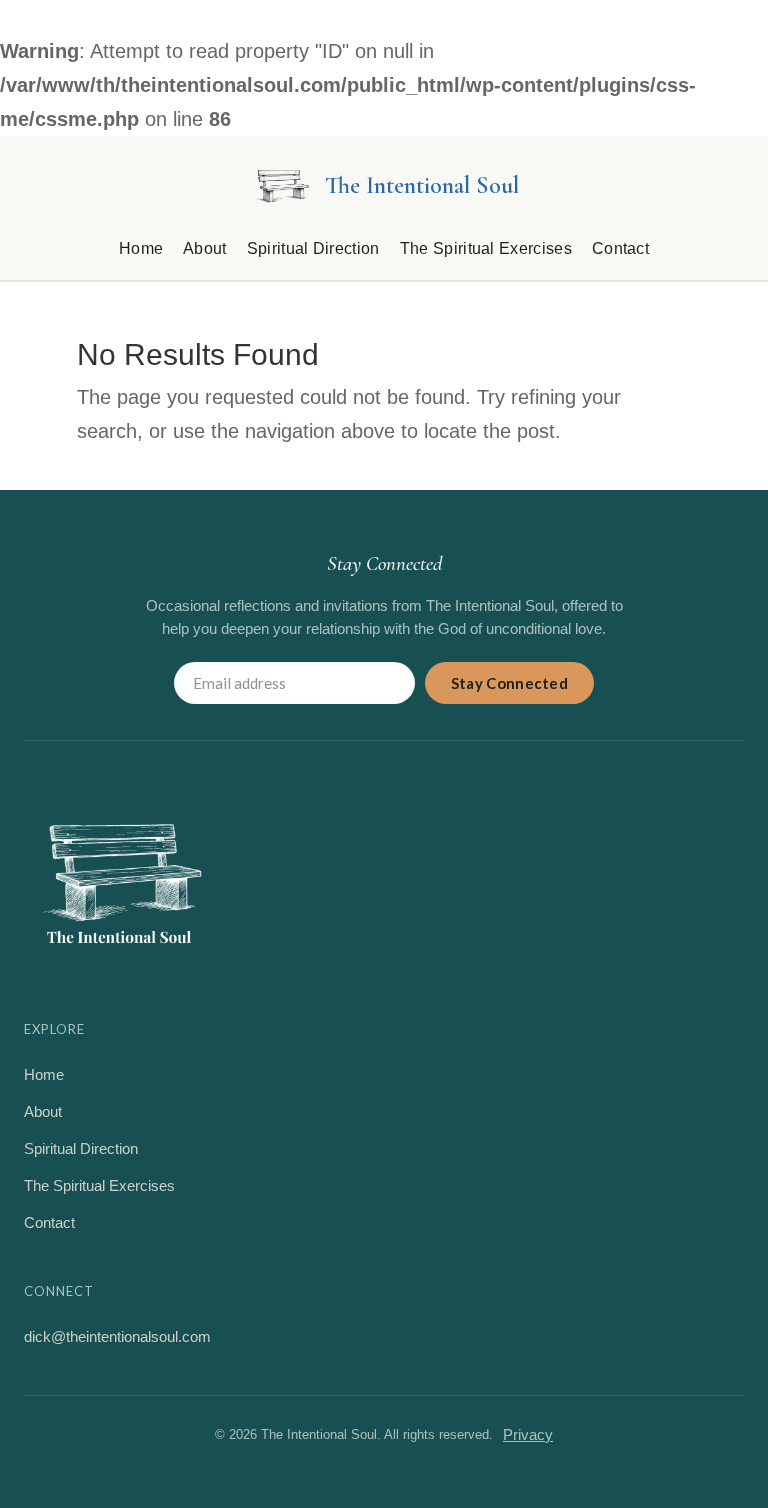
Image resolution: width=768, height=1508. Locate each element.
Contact (620, 248)
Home (141, 248)
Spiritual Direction (313, 248)
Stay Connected (509, 683)
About (205, 248)
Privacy (528, 1434)
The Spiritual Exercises (486, 248)
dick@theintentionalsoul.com (117, 1336)
